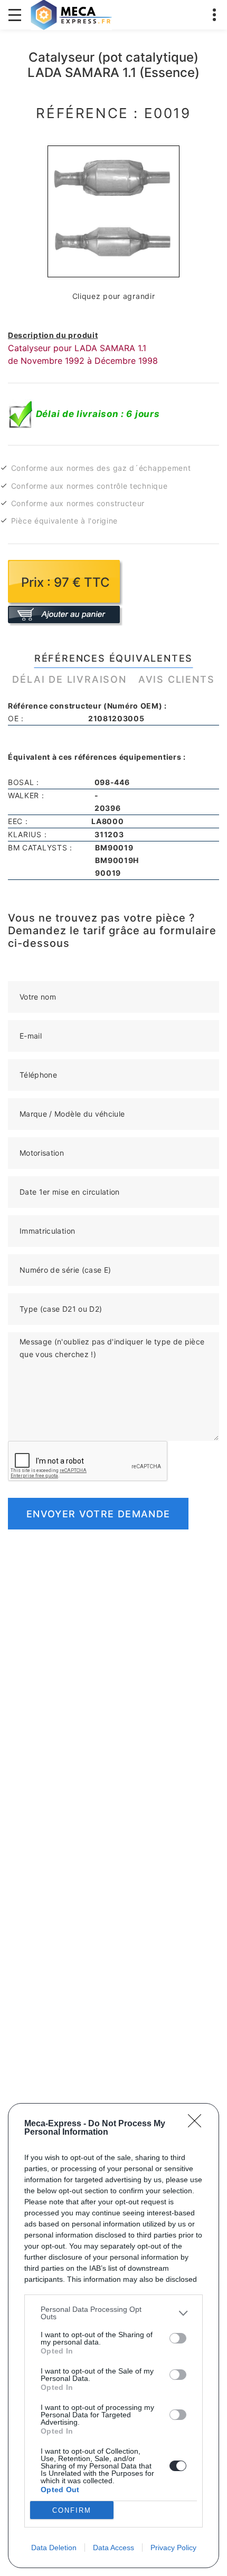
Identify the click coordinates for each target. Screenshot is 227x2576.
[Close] (198, 2124)
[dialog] (113, 2336)
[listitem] (113, 2313)
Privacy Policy (173, 2548)
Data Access (113, 2548)
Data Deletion (54, 2548)
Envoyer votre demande (98, 1514)
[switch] (178, 2338)
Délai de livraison (69, 679)
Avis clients (177, 679)
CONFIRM (72, 2510)
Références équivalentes (113, 658)
